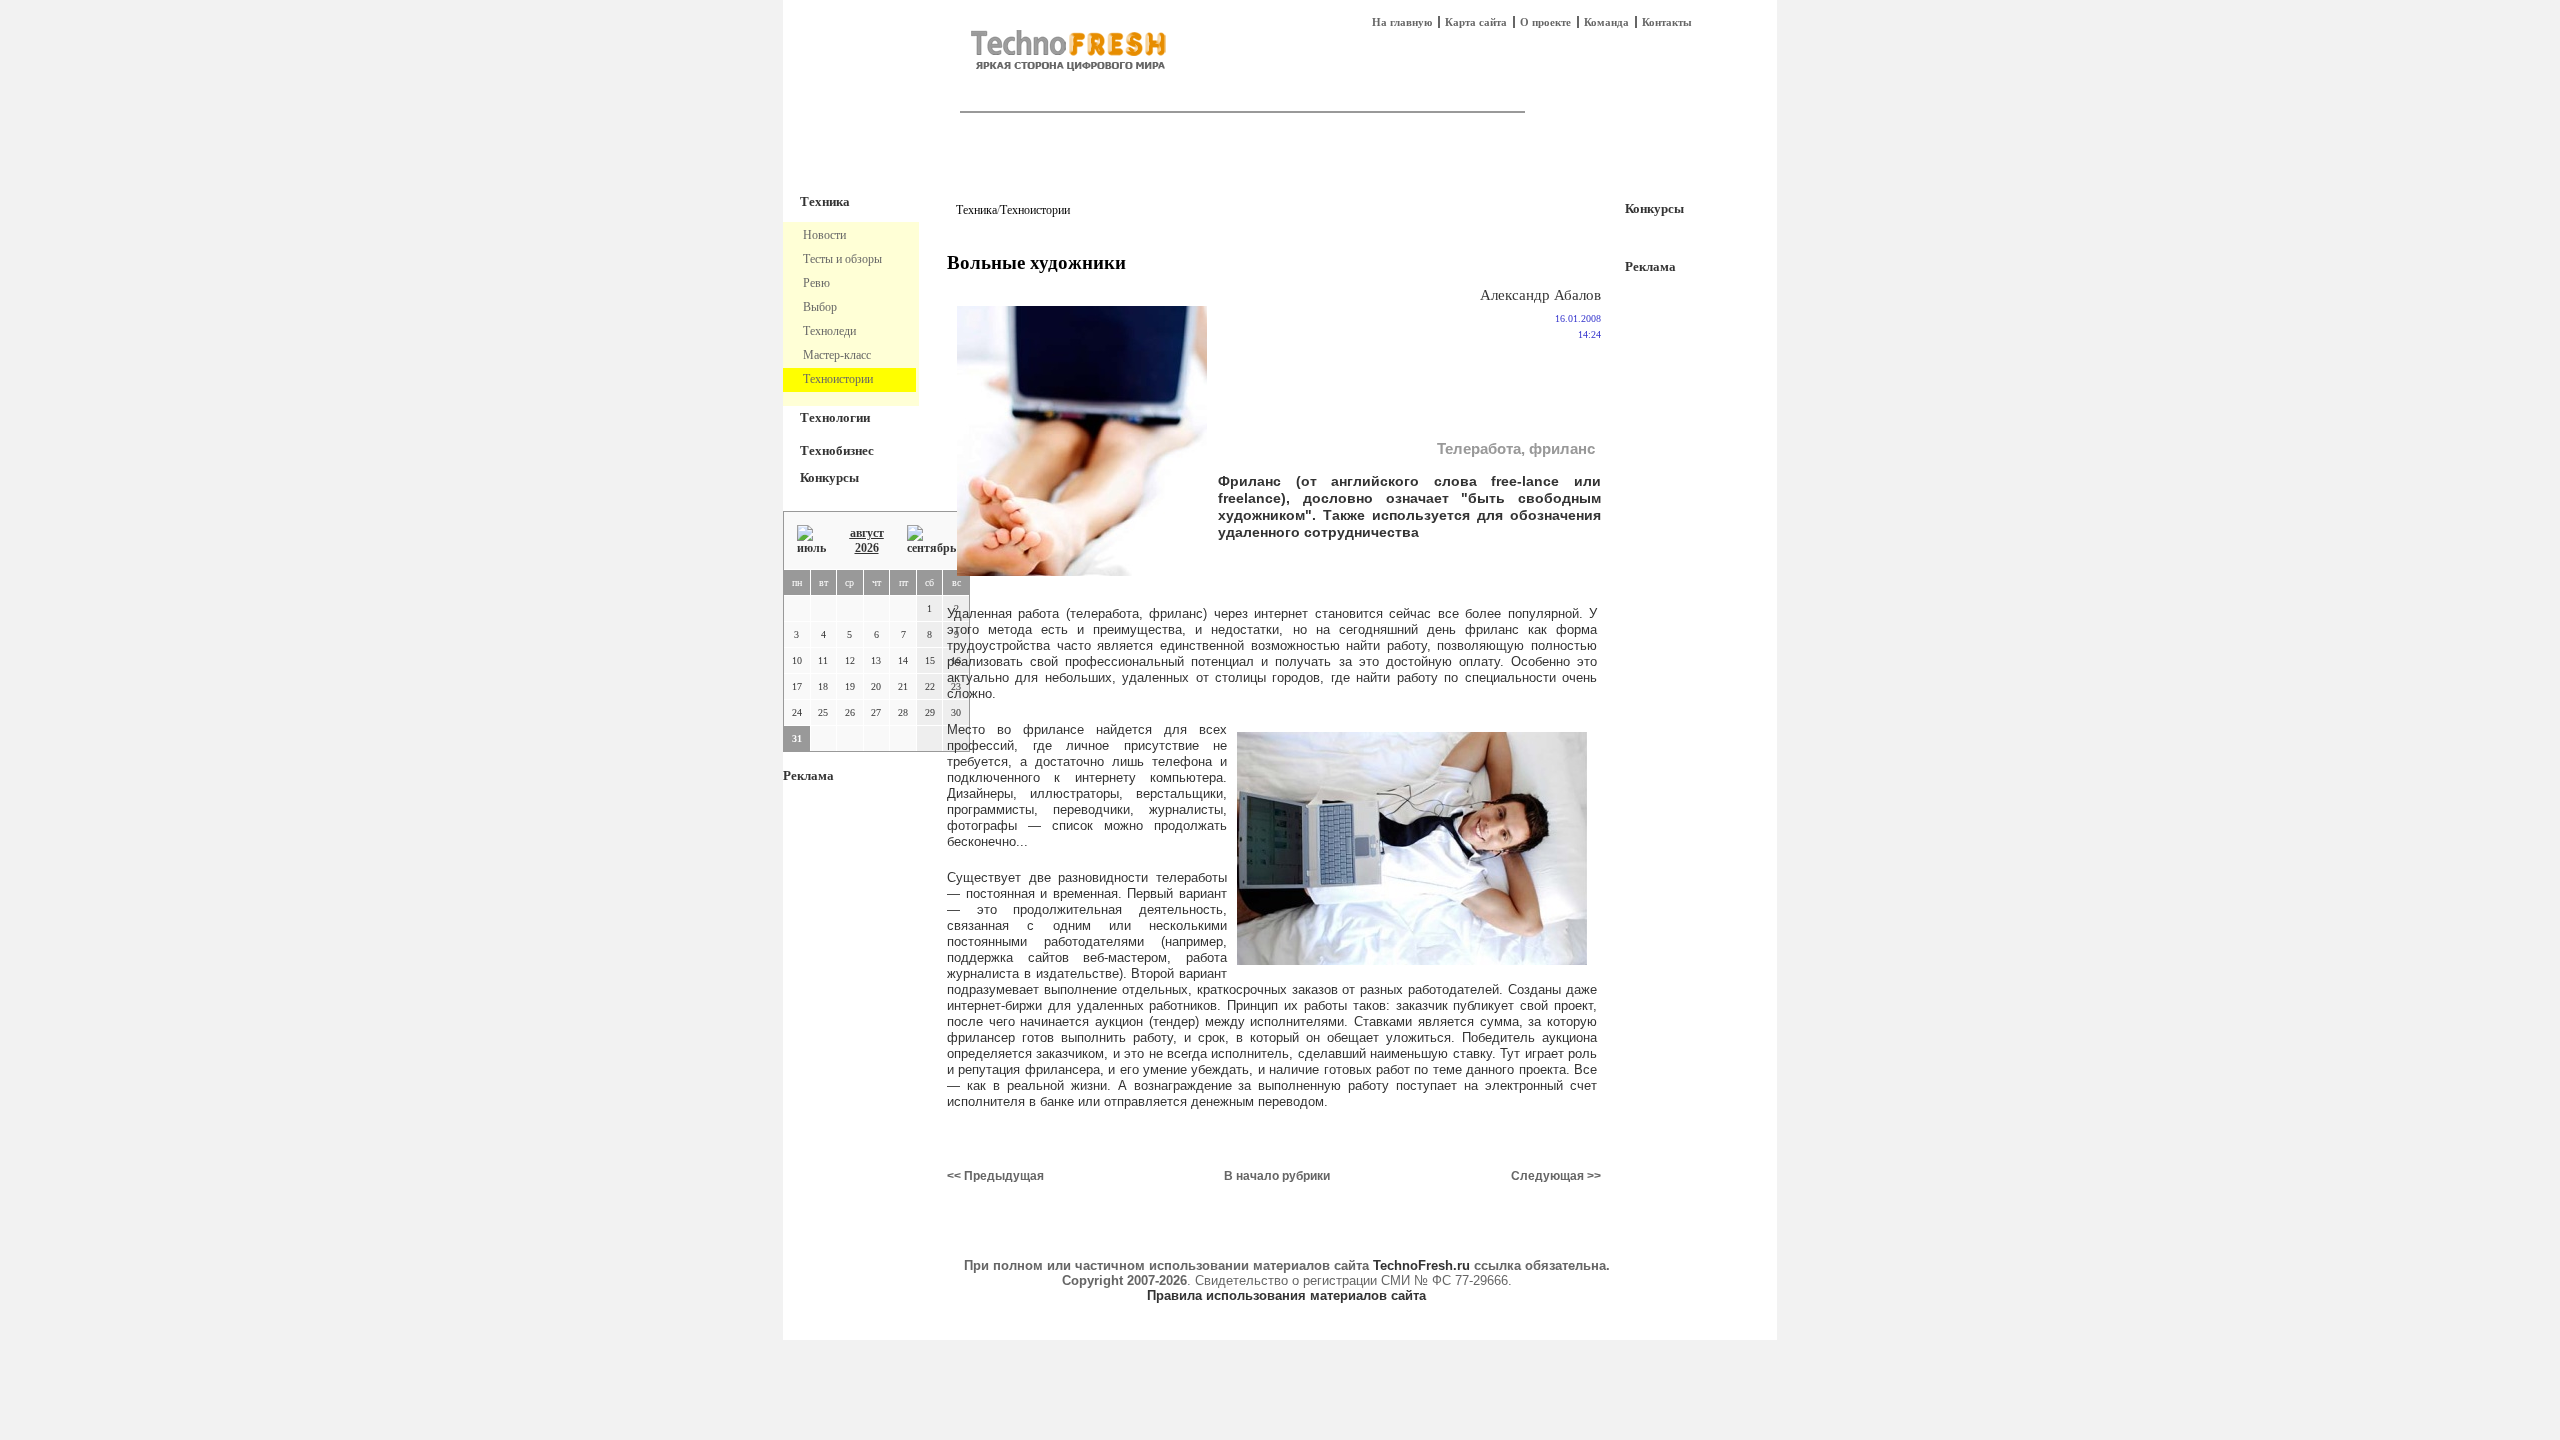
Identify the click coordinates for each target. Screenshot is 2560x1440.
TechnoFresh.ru (1421, 1265)
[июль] (811, 540)
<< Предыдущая (995, 1176)
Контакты (1667, 22)
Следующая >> (1556, 1176)
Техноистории (1035, 210)
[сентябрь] (931, 540)
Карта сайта (1476, 22)
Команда (1606, 22)
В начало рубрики (1277, 1176)
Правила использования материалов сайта (1286, 1295)
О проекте (1545, 22)
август (867, 533)
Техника (825, 201)
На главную (1402, 22)
